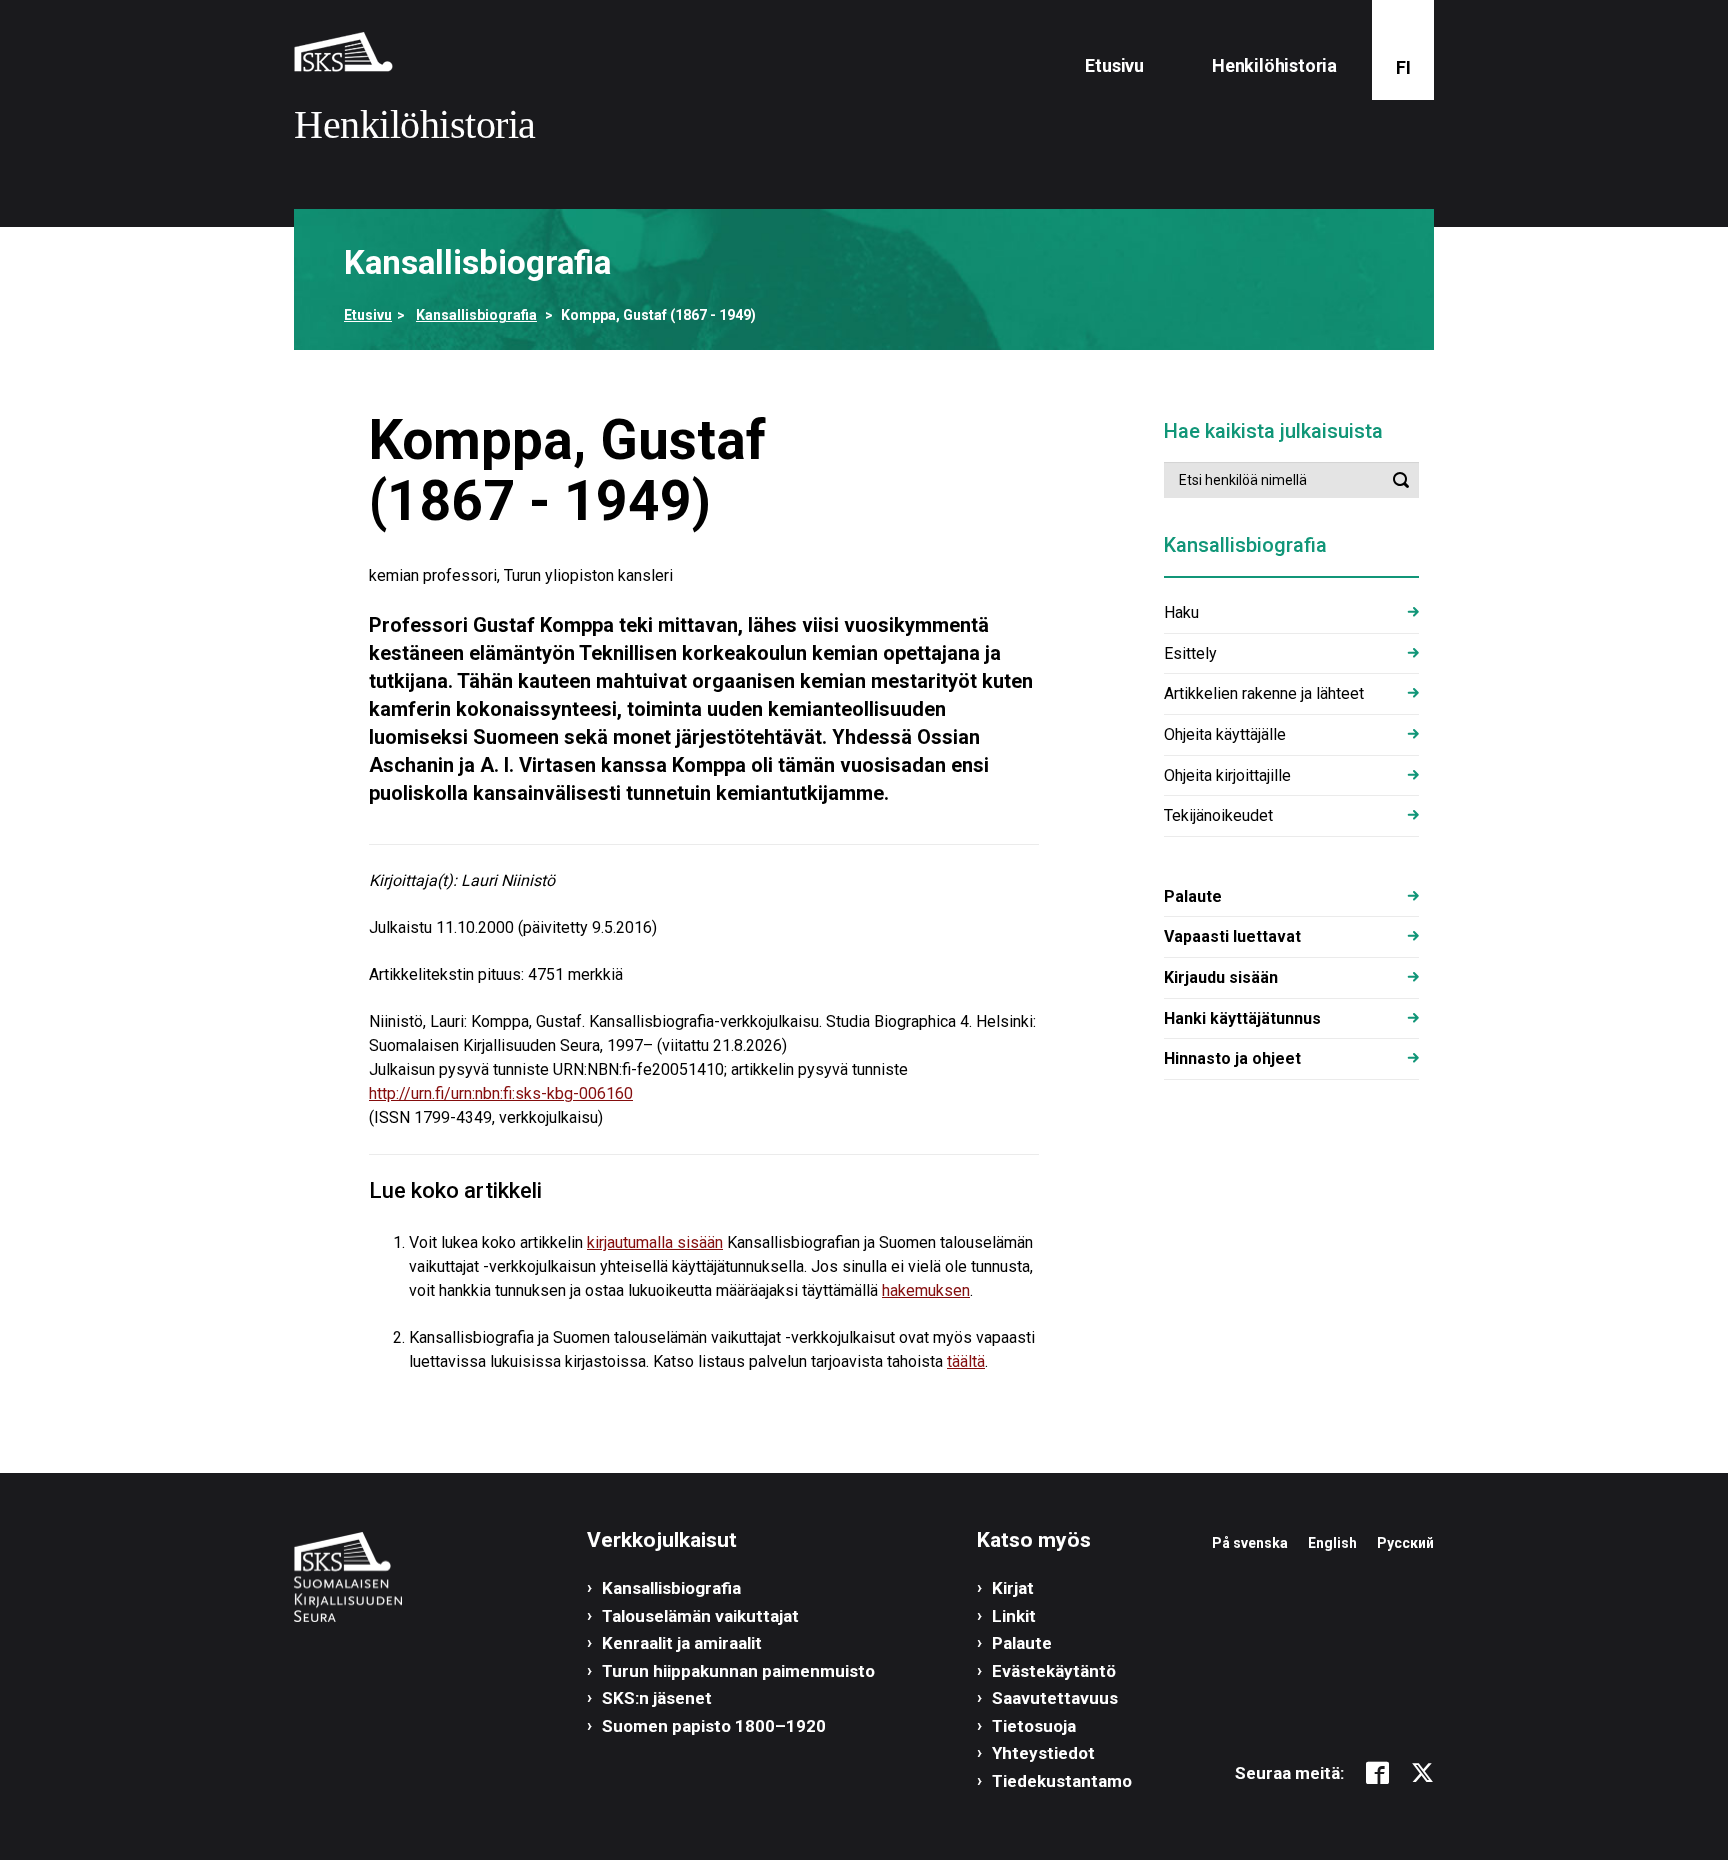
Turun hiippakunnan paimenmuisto (738, 1671)
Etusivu (1114, 65)
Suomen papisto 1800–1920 (714, 1726)
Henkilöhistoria (1274, 65)
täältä (966, 1361)
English (1332, 1543)
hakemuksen (926, 1290)
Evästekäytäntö (1054, 1671)
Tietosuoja (1034, 1726)
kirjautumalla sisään (655, 1242)
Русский (1405, 1543)
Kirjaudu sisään (1221, 977)
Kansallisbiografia (476, 315)
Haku (1181, 612)
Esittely (1190, 653)
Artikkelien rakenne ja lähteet (1264, 693)
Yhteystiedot (1043, 1753)
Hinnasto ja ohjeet (1232, 1058)
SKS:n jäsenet (657, 1698)
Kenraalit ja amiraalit (682, 1643)
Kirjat (1013, 1588)
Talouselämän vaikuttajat (700, 1616)
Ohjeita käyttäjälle (1225, 734)
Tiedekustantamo (1062, 1781)
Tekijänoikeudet (1218, 815)
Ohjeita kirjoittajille (1227, 775)
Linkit (1014, 1616)
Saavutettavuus (1055, 1698)
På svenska (1250, 1543)
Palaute (1193, 896)
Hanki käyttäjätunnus (1242, 1018)
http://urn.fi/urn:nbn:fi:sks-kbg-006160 (501, 1093)
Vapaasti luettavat (1232, 936)
